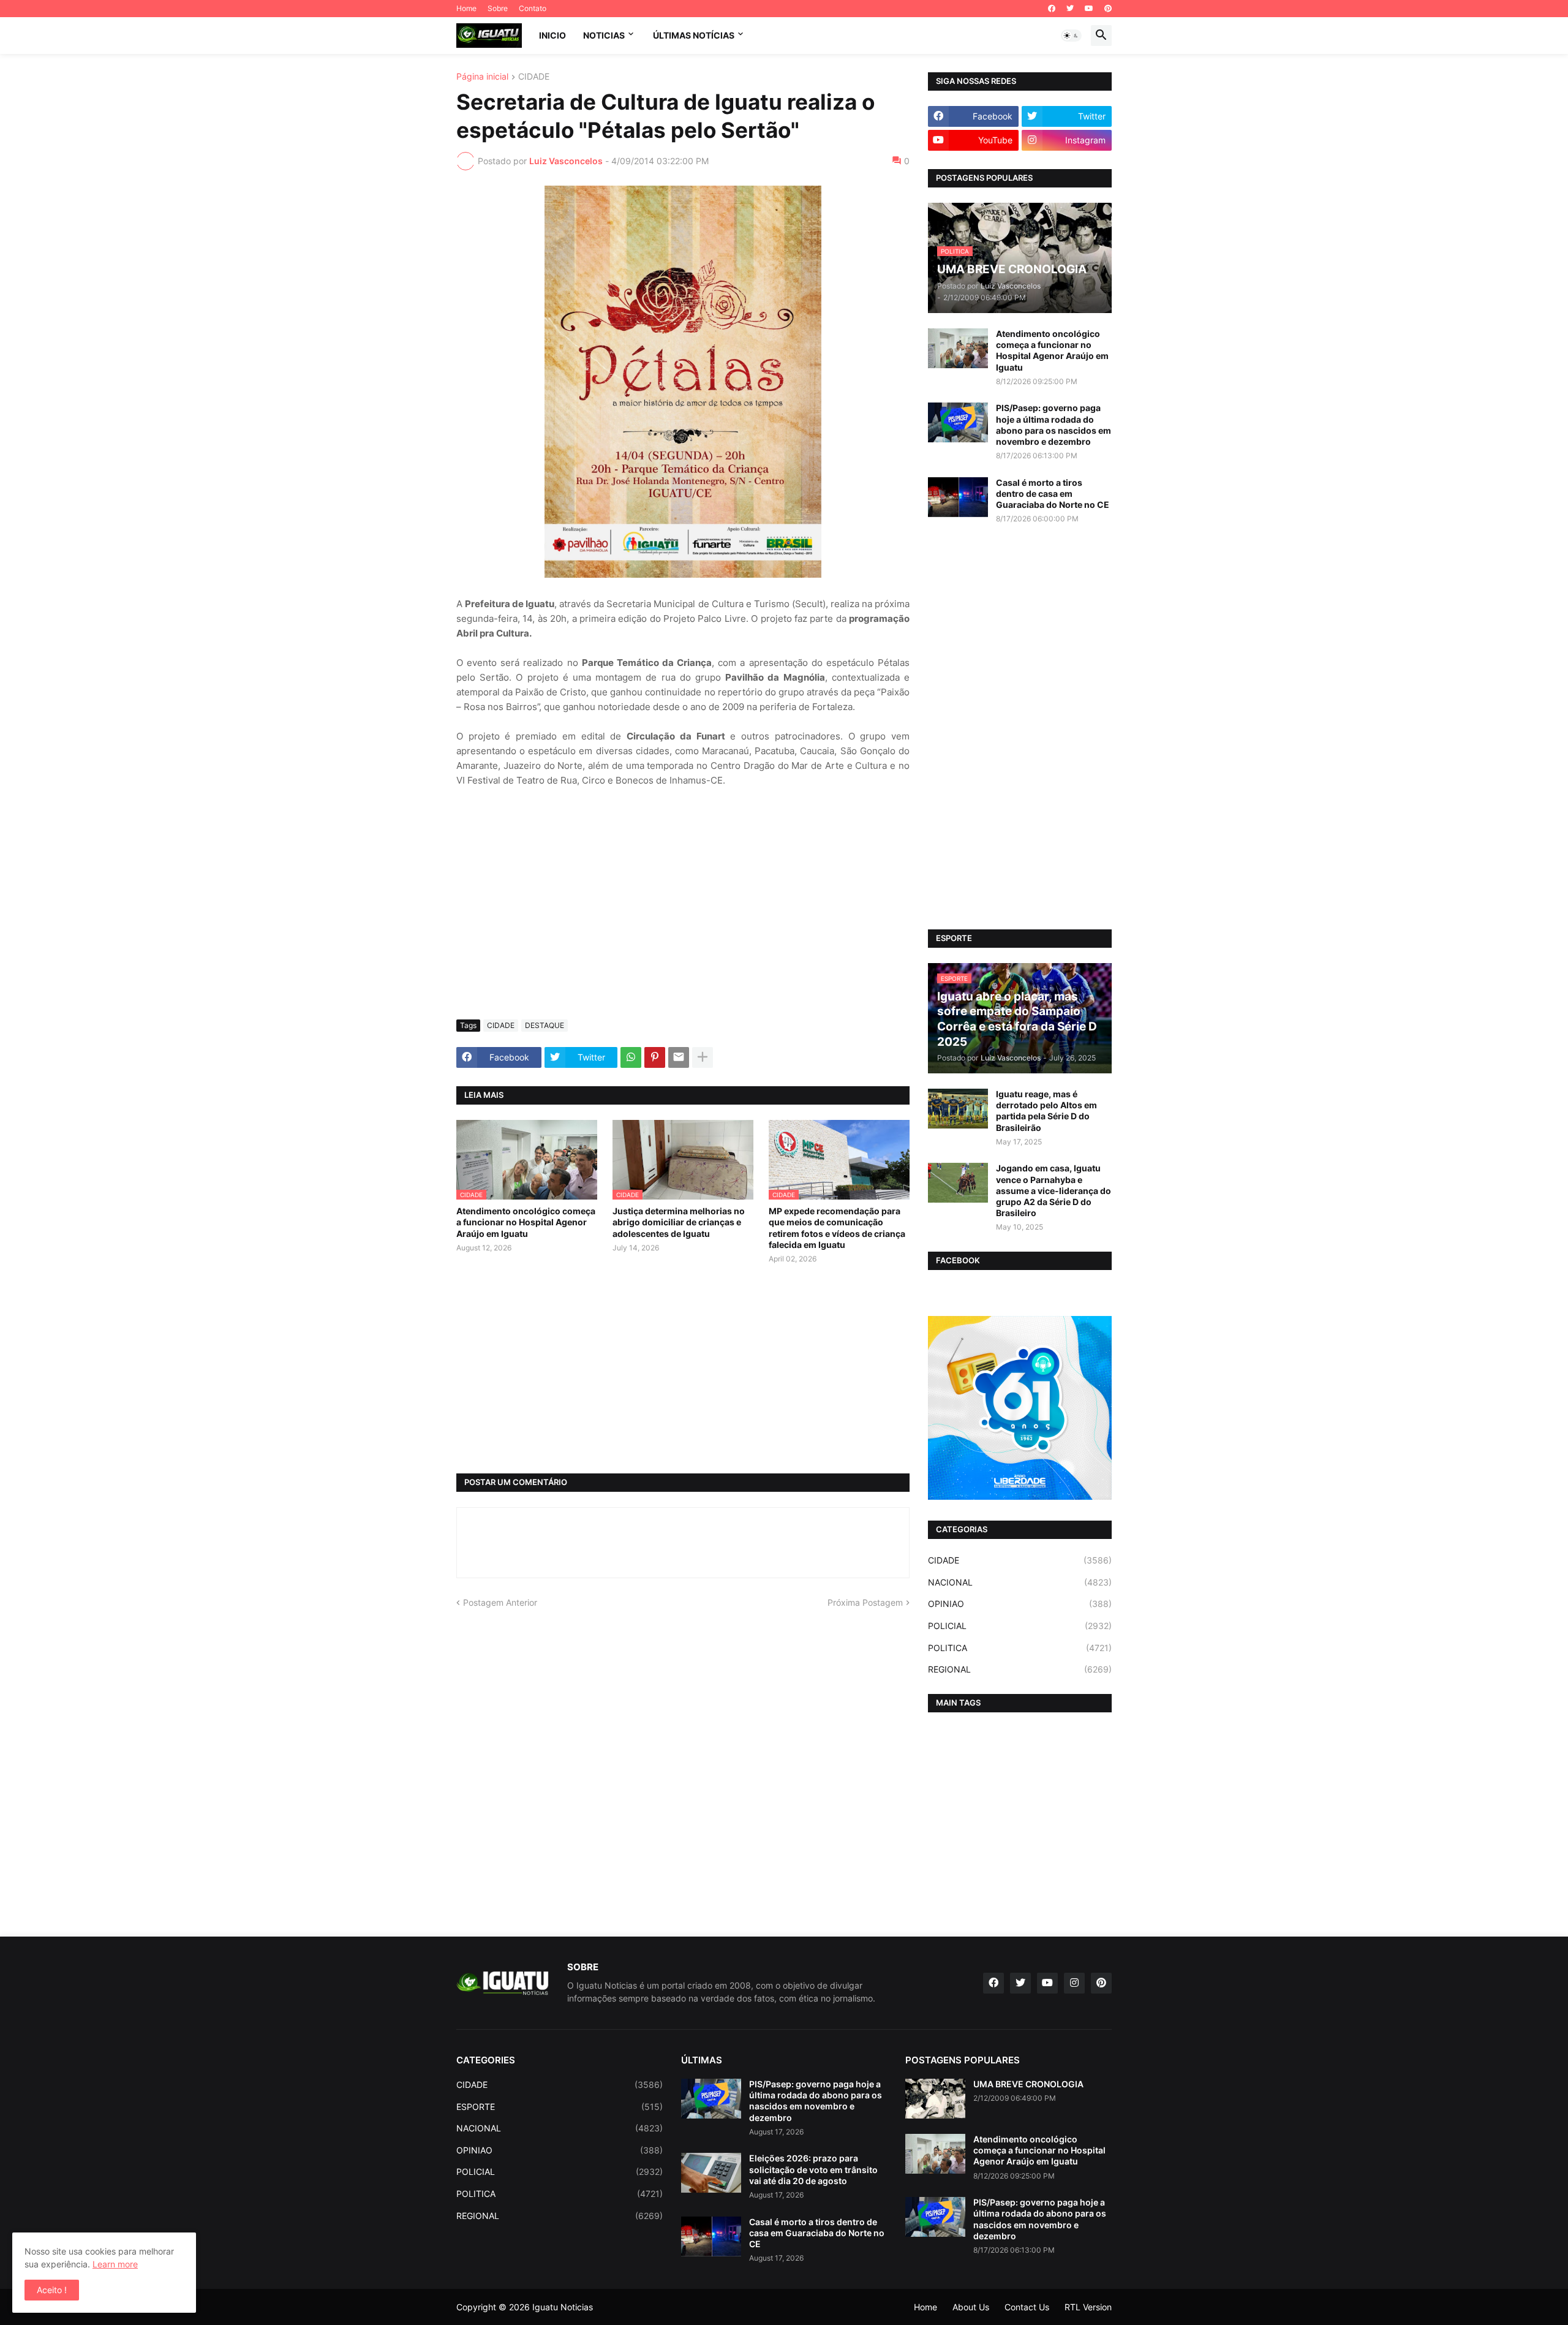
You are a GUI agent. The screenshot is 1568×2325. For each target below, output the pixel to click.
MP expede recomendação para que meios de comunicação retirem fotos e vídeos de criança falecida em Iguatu (837, 1228)
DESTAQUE (545, 1025)
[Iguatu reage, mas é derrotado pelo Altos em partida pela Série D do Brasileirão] (958, 1109)
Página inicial (482, 77)
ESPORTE (560, 2107)
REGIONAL (1020, 1669)
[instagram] (1074, 1983)
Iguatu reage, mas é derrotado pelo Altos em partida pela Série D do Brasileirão (1046, 1111)
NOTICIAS (604, 35)
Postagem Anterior (500, 1602)
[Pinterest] (655, 1057)
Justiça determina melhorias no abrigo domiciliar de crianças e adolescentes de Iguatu (679, 1222)
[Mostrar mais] (703, 1057)
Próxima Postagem (865, 1602)
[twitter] (1070, 9)
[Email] (679, 1057)
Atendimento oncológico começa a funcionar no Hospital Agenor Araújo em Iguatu (526, 1222)
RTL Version (1088, 2307)
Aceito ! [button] (52, 2290)
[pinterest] (1108, 9)
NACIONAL (1020, 1582)
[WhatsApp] (631, 1057)
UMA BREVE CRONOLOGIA (1028, 2084)
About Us (971, 2307)
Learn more (115, 2264)
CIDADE (534, 77)
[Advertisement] (683, 918)
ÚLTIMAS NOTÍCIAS (694, 35)
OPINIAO (1020, 1604)
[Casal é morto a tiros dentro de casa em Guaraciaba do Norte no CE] (958, 497)
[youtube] (1089, 9)
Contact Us (1027, 2307)
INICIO (552, 35)
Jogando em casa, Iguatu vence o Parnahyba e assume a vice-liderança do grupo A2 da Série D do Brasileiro (1053, 1190)
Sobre (498, 8)
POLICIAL (1020, 1626)
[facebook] (1052, 9)
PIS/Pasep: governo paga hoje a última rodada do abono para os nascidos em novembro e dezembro (1053, 425)
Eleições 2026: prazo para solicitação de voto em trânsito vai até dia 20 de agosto (813, 2169)
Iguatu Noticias (563, 2307)
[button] (1071, 36)
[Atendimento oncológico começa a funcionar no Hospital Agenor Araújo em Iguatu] (958, 348)
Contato (533, 8)
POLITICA (1020, 1648)
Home (466, 8)
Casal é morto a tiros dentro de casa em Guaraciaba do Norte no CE (1053, 493)
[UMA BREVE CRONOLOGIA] (935, 2099)
